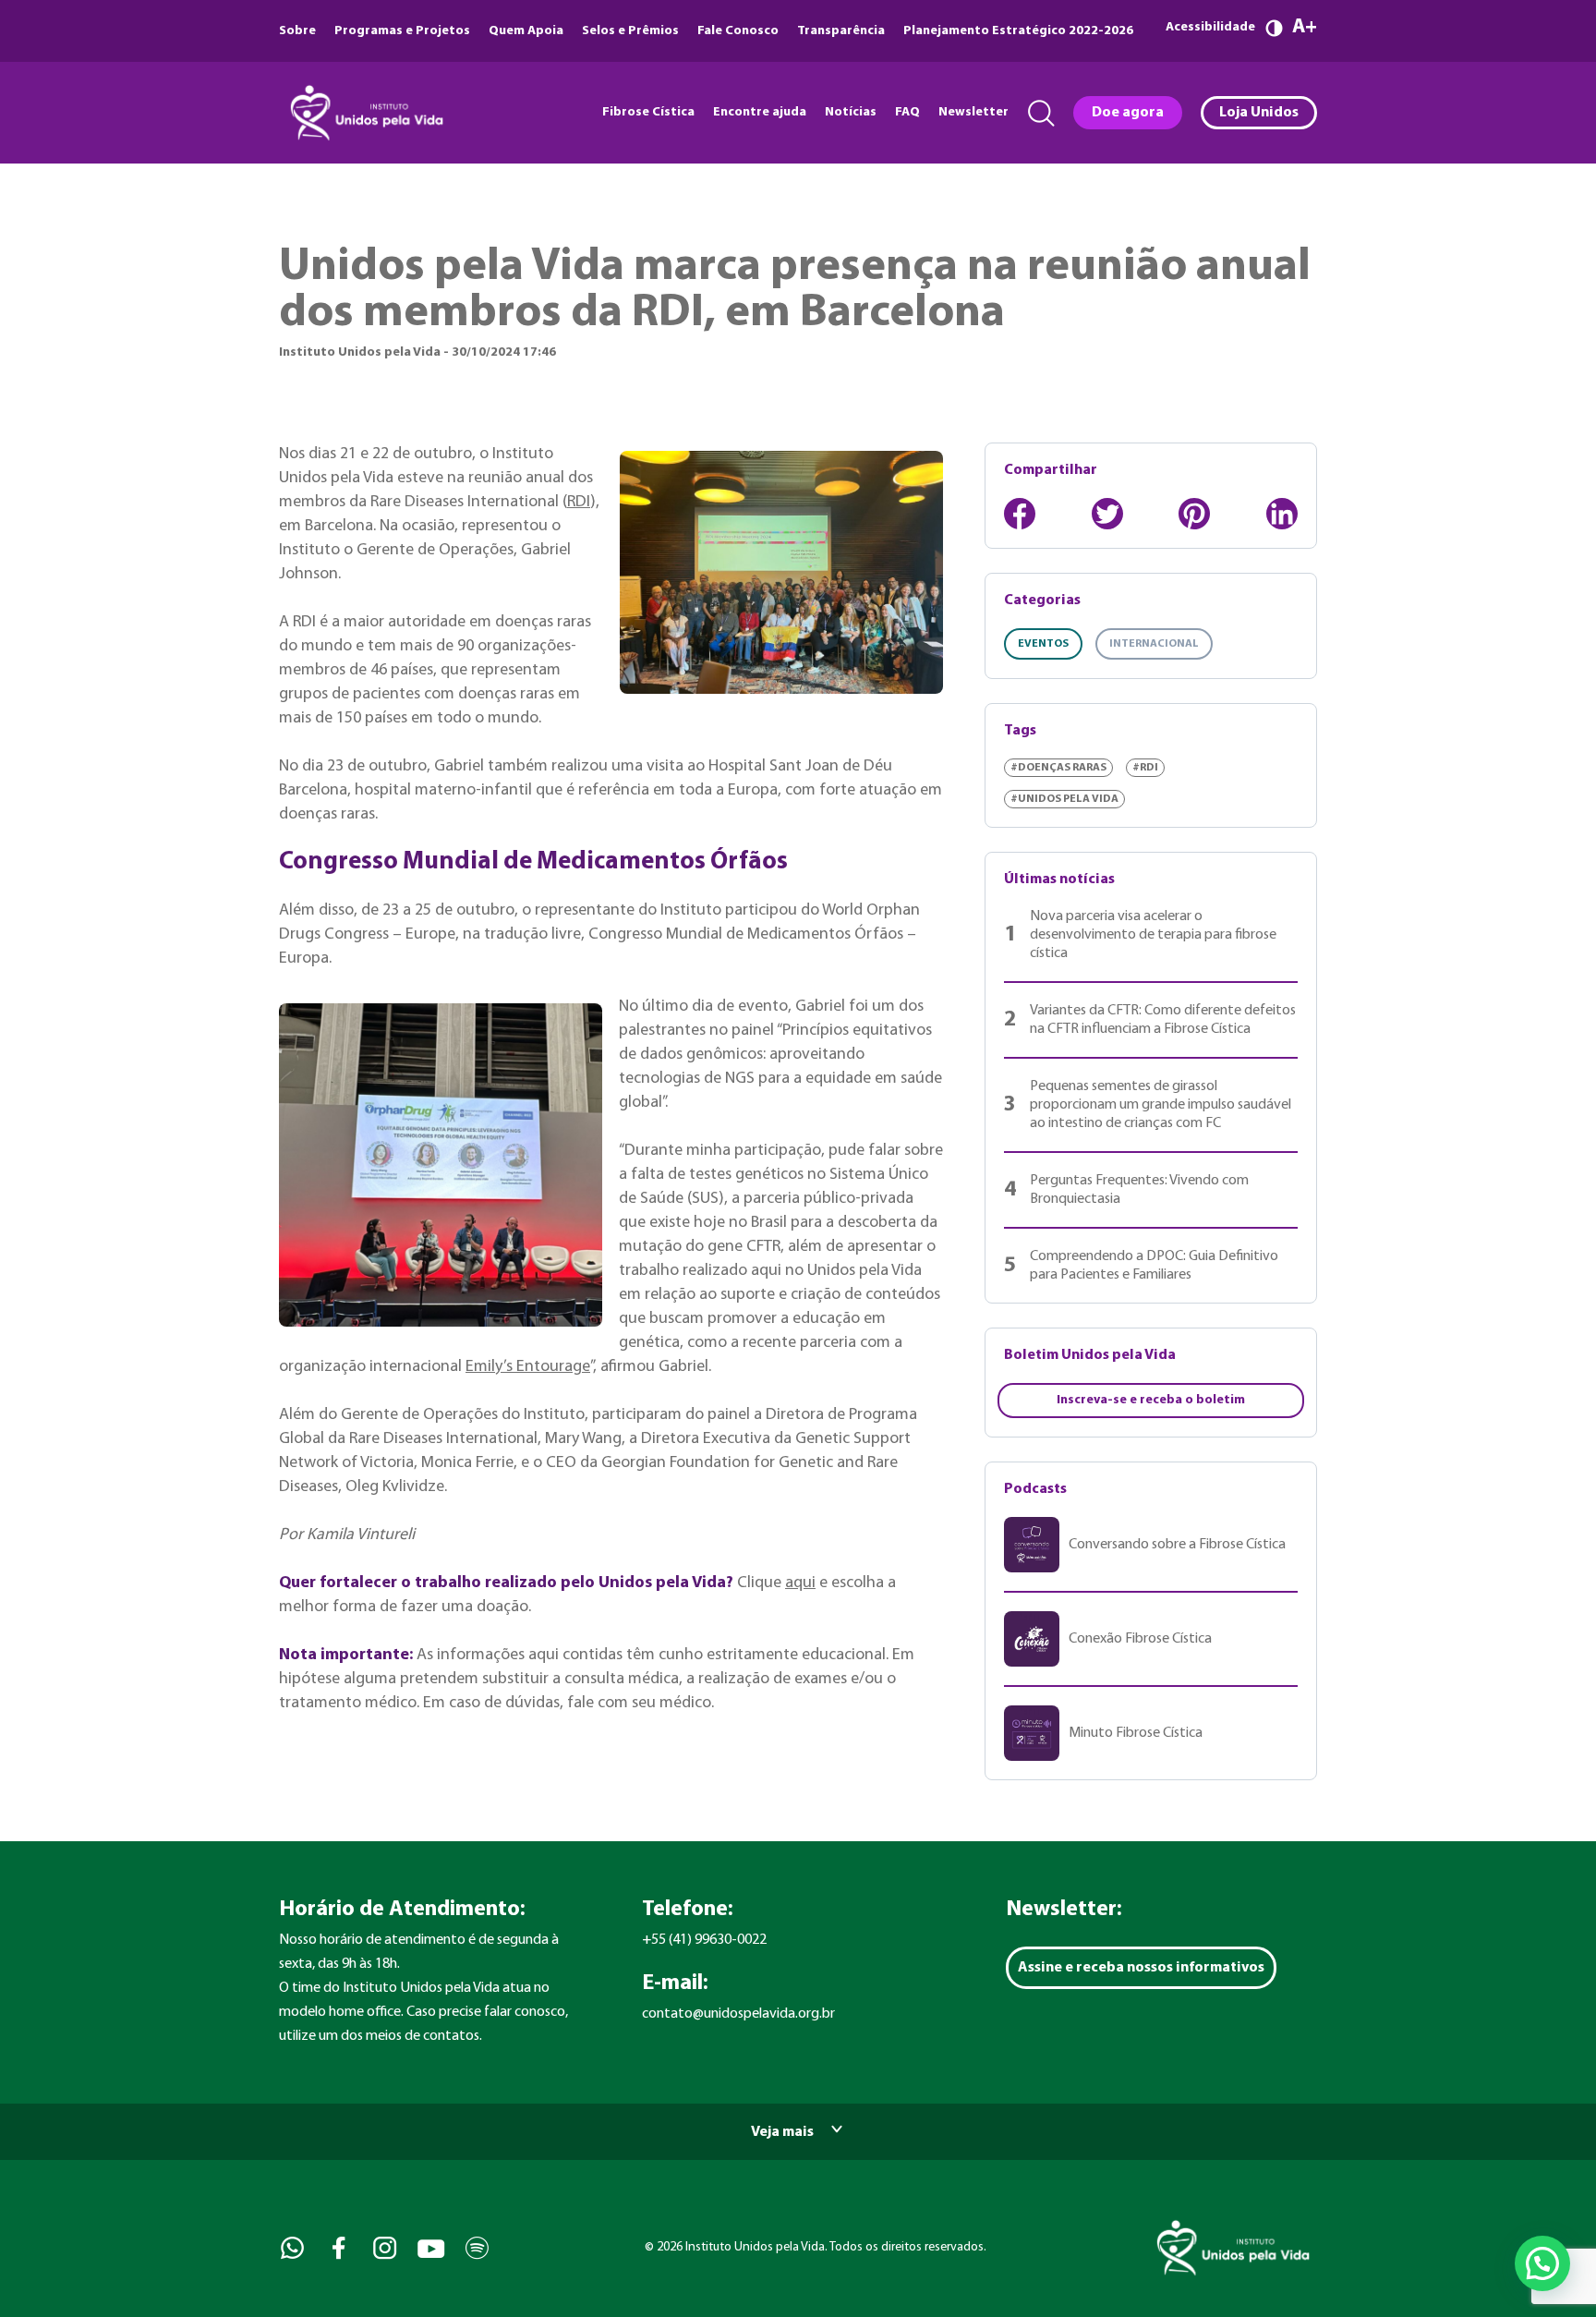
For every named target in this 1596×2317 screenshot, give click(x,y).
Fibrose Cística (648, 112)
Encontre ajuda (760, 112)
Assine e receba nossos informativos (1141, 1968)
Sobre (297, 31)
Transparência (841, 31)
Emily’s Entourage (528, 1367)
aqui (800, 1583)
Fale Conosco (738, 31)
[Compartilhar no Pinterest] (1194, 514)
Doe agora (1128, 113)
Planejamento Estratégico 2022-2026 (1018, 31)
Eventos (1043, 644)
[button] (1542, 2263)
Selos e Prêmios (630, 31)
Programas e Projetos (402, 31)
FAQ (907, 112)
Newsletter (973, 112)
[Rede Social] (290, 2248)
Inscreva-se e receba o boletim (1151, 1400)
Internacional (1154, 644)
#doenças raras (1058, 768)
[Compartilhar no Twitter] (1107, 514)
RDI (579, 502)
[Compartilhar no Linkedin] (1282, 514)
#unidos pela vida (1064, 799)
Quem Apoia (526, 31)
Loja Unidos (1259, 113)
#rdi (1145, 768)
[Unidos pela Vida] (365, 113)
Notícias (851, 112)
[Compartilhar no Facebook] (1020, 514)
